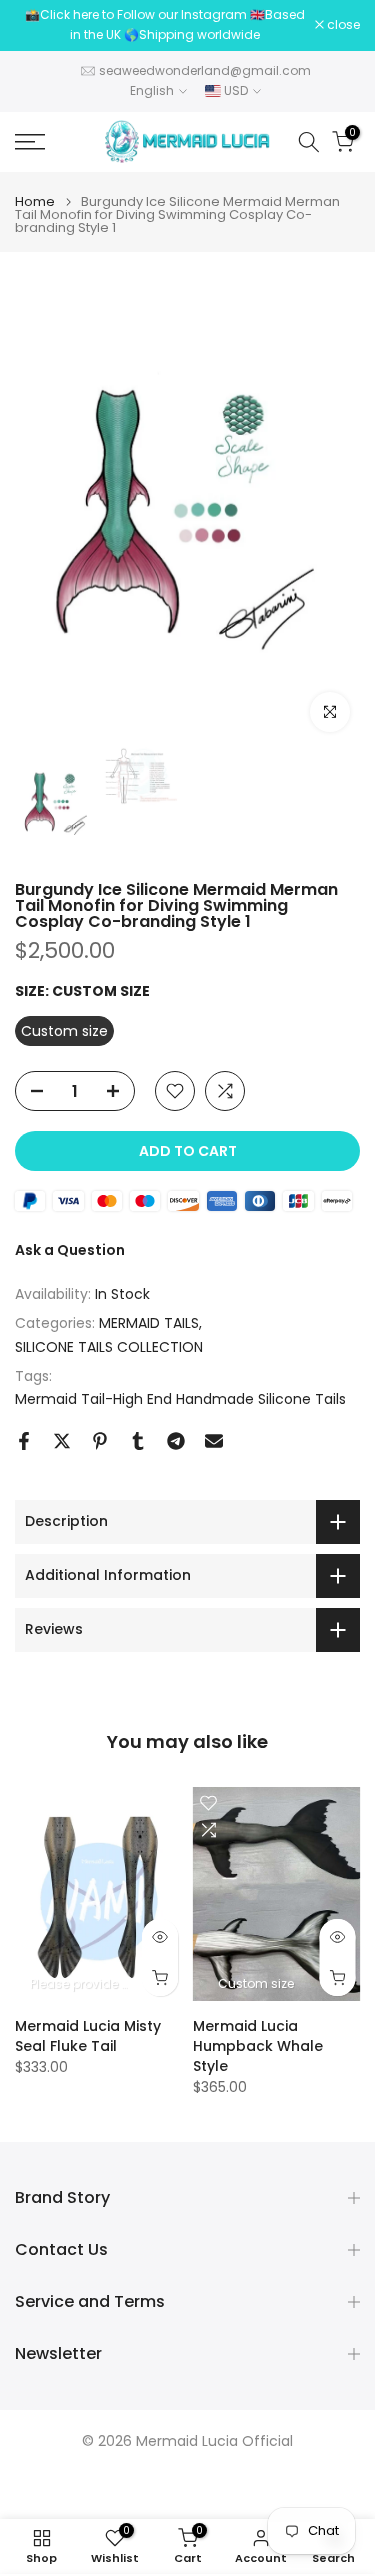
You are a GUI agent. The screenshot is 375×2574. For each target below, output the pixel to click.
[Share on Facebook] (24, 1441)
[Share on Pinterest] (100, 1441)
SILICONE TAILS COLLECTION (109, 1347)
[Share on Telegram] (176, 1441)
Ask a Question (70, 1250)
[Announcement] (165, 25)
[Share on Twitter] (62, 1441)
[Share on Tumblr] (138, 1441)
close (342, 25)
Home (35, 201)
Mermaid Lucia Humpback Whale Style (258, 2046)
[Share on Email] (214, 1441)
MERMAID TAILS (149, 1323)
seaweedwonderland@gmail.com (205, 70)
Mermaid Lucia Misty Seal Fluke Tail (88, 2036)
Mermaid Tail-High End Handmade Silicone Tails (180, 1399)
